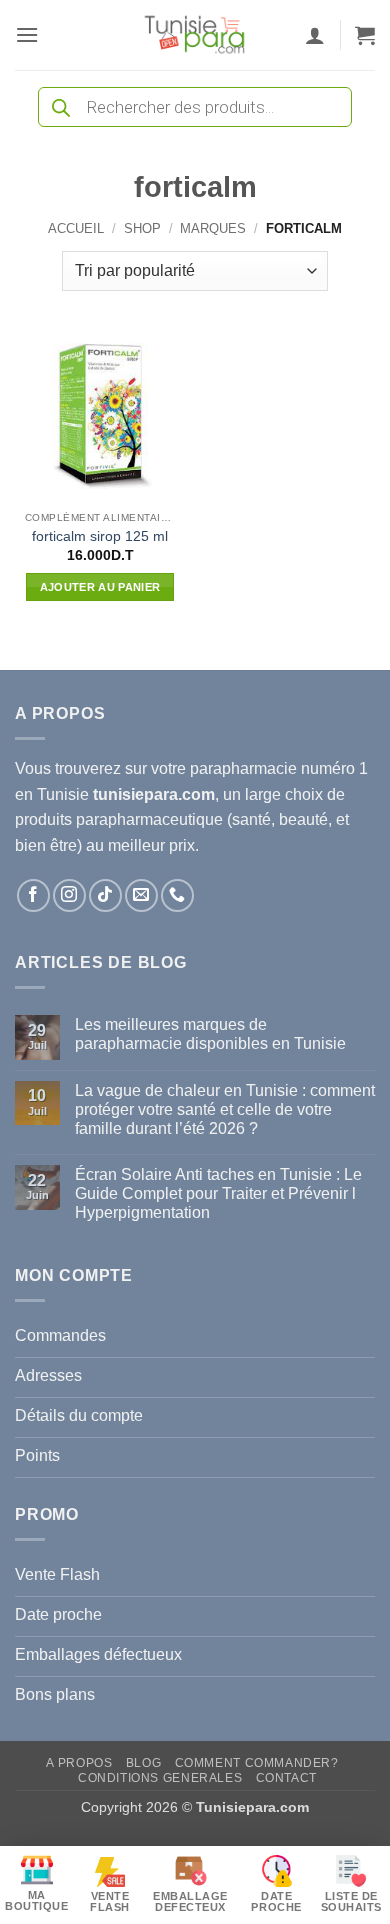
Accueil (76, 228)
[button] (27, 34)
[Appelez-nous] (177, 895)
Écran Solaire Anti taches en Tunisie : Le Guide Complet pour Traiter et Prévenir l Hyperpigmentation (218, 1193)
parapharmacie (243, 768)
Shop (142, 228)
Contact (286, 1778)
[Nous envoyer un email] (141, 895)
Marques (213, 228)
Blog (143, 1763)
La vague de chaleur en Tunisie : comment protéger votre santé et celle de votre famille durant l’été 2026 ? (225, 1109)
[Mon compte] (315, 35)
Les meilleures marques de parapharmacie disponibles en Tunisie (210, 1034)
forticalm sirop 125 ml (100, 536)
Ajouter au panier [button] (100, 587)
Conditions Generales (160, 1778)
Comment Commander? (257, 1763)
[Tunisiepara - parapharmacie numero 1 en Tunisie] (195, 35)
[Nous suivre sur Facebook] (33, 895)
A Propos (79, 1763)
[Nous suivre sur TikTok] (105, 895)
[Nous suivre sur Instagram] (69, 895)
